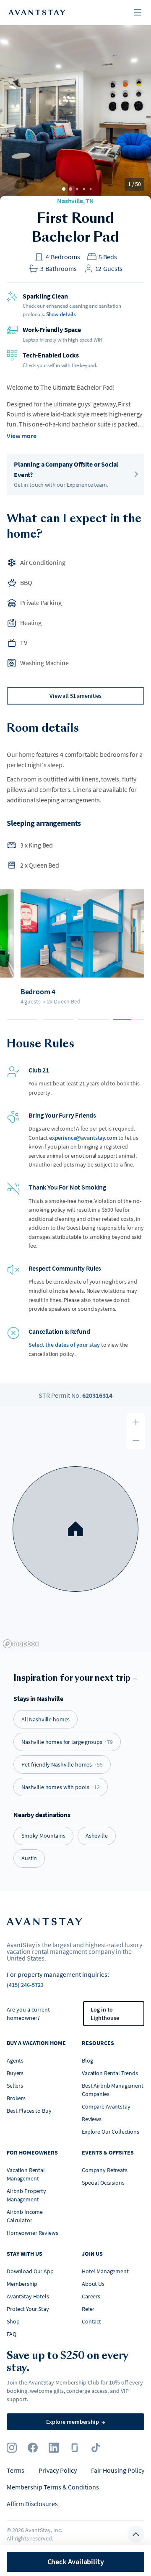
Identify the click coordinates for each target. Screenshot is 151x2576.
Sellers (15, 2086)
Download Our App (30, 2271)
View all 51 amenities (75, 696)
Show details (61, 314)
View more (22, 436)
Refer (88, 2309)
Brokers (16, 2098)
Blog (87, 2060)
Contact (91, 2321)
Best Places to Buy (29, 2111)
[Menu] (138, 13)
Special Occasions (103, 2183)
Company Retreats (105, 2170)
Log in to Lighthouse (105, 2014)
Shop (13, 2321)
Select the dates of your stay (64, 1345)
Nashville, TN (75, 201)
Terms (16, 2470)
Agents (15, 2060)
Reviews (92, 2119)
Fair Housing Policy (118, 2470)
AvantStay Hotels (28, 2296)
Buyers (15, 2073)
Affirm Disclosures (32, 2504)
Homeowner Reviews (33, 2233)
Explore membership (76, 2422)
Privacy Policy (58, 2470)
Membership (22, 2284)
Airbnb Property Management (26, 2195)
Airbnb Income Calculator (25, 2216)
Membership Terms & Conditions (53, 2487)
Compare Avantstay (106, 2106)
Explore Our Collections (111, 2132)
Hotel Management (105, 2271)
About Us (93, 2284)
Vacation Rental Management (26, 2174)
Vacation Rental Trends (110, 2073)
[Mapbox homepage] (21, 1644)
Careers (91, 2296)
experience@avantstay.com (83, 1138)
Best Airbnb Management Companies (113, 2090)
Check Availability (76, 2562)
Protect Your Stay (28, 2309)
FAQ (12, 2334)
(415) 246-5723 (25, 1985)
